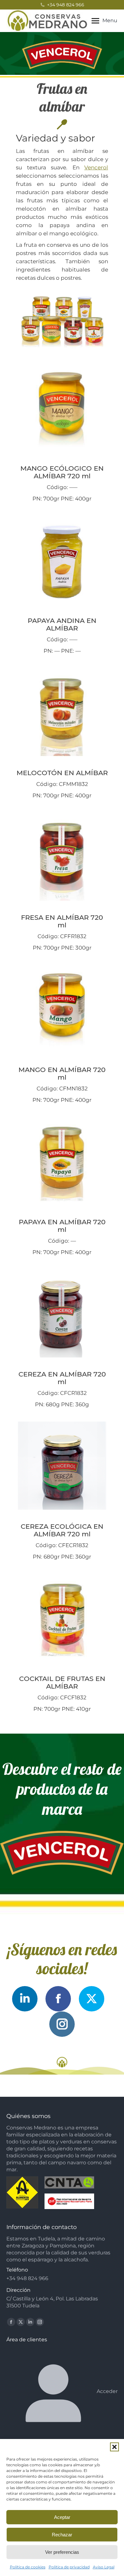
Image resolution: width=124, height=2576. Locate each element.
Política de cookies (28, 2567)
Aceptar (62, 2517)
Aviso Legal (104, 2567)
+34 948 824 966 (66, 5)
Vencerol (96, 167)
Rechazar (62, 2535)
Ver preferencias (62, 2552)
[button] (114, 2447)
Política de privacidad (69, 2567)
